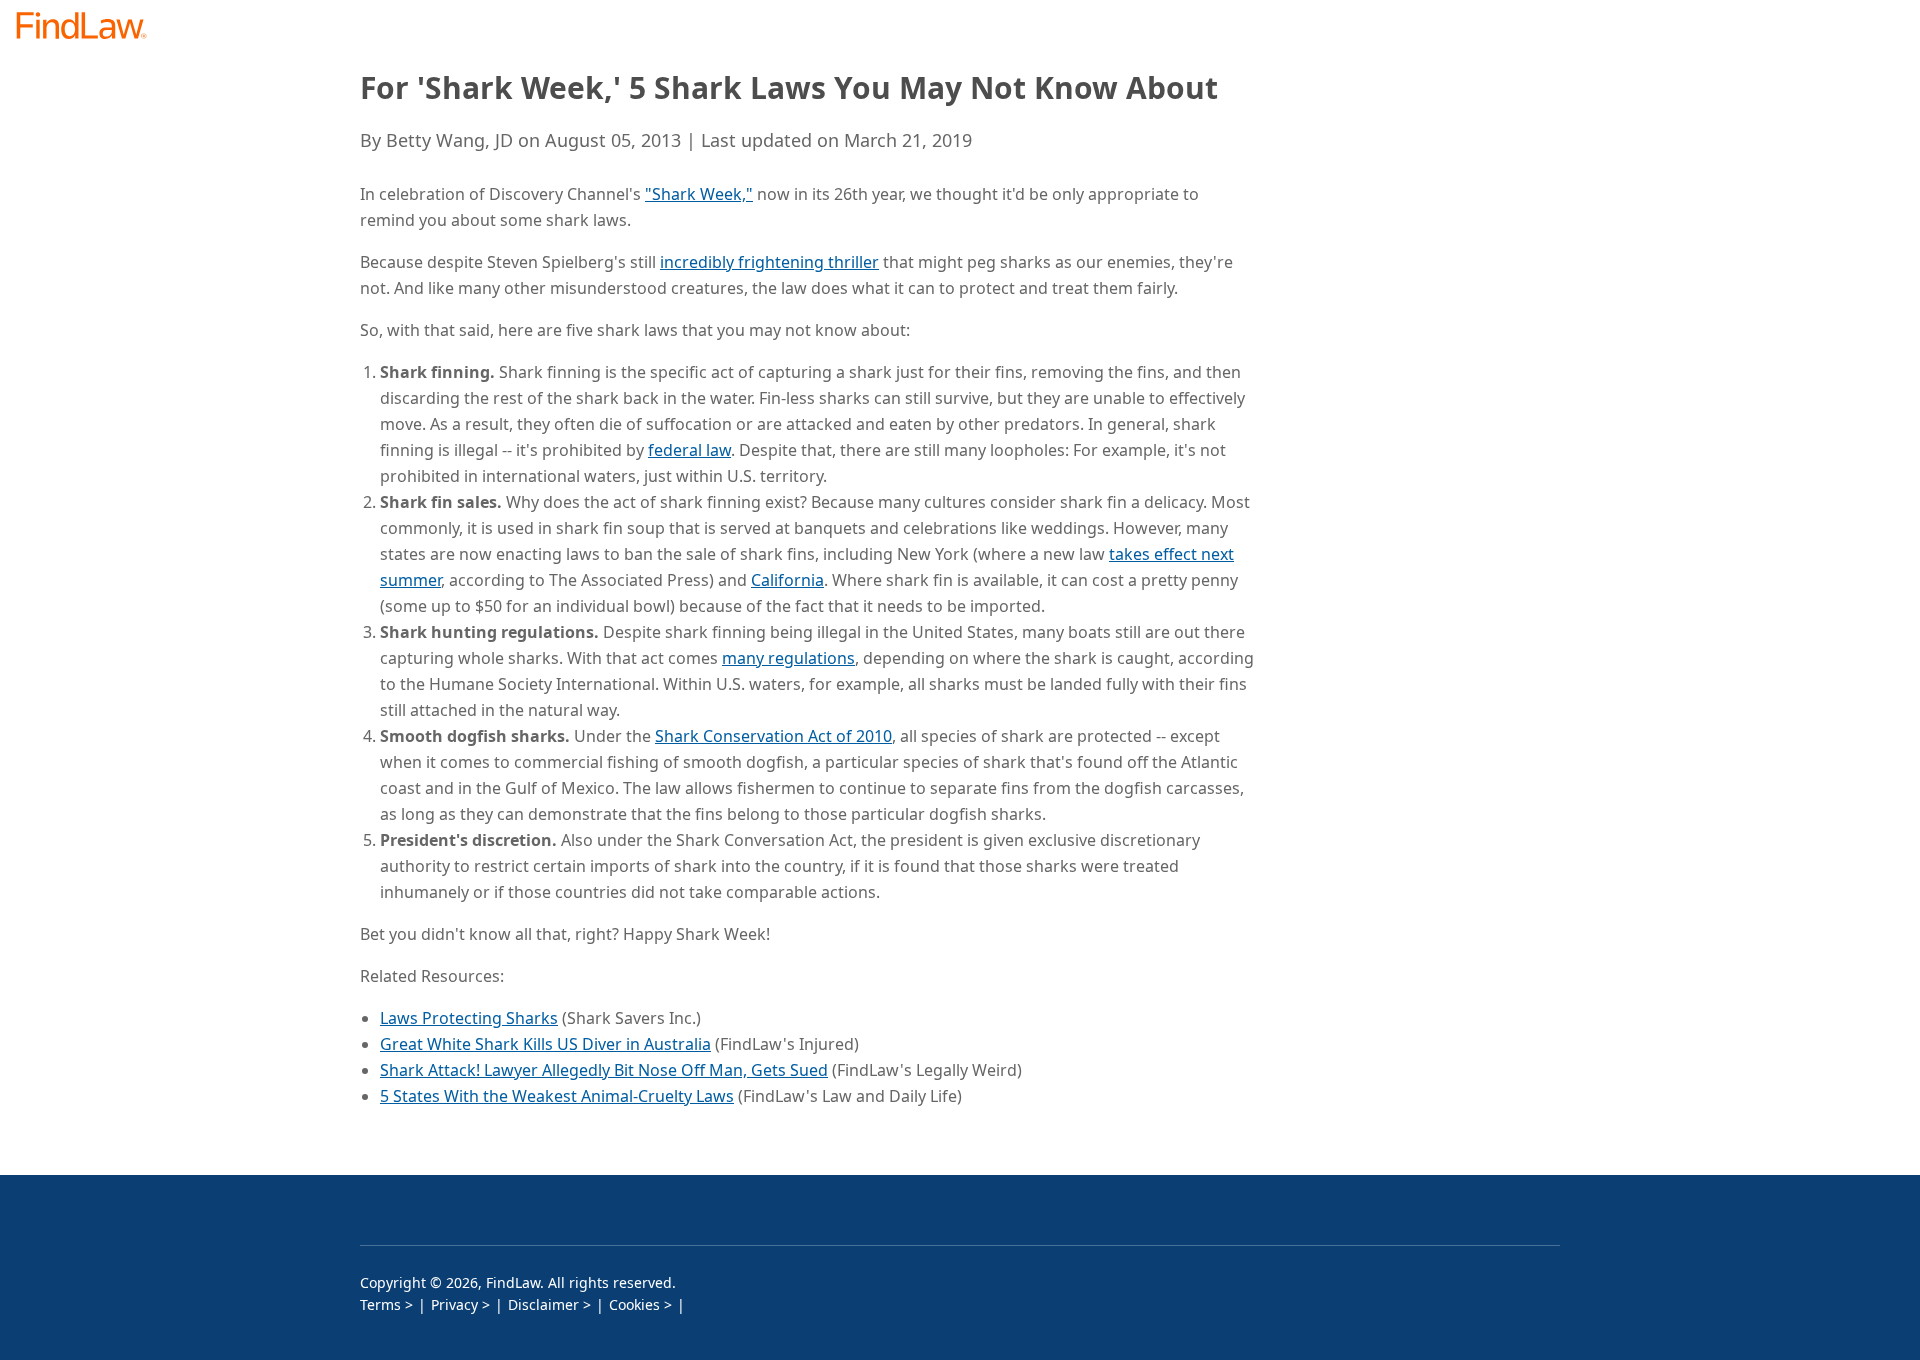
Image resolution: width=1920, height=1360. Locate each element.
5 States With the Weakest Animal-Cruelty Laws (557, 1096)
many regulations (788, 658)
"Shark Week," (699, 194)
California (787, 580)
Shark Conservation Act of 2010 (773, 736)
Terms (380, 1304)
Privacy (454, 1304)
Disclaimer (543, 1304)
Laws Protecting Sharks (469, 1018)
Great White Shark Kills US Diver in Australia (545, 1044)
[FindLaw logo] (89, 27)
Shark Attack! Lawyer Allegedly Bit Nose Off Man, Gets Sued (604, 1070)
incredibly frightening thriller (769, 262)
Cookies (634, 1304)
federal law (689, 450)
